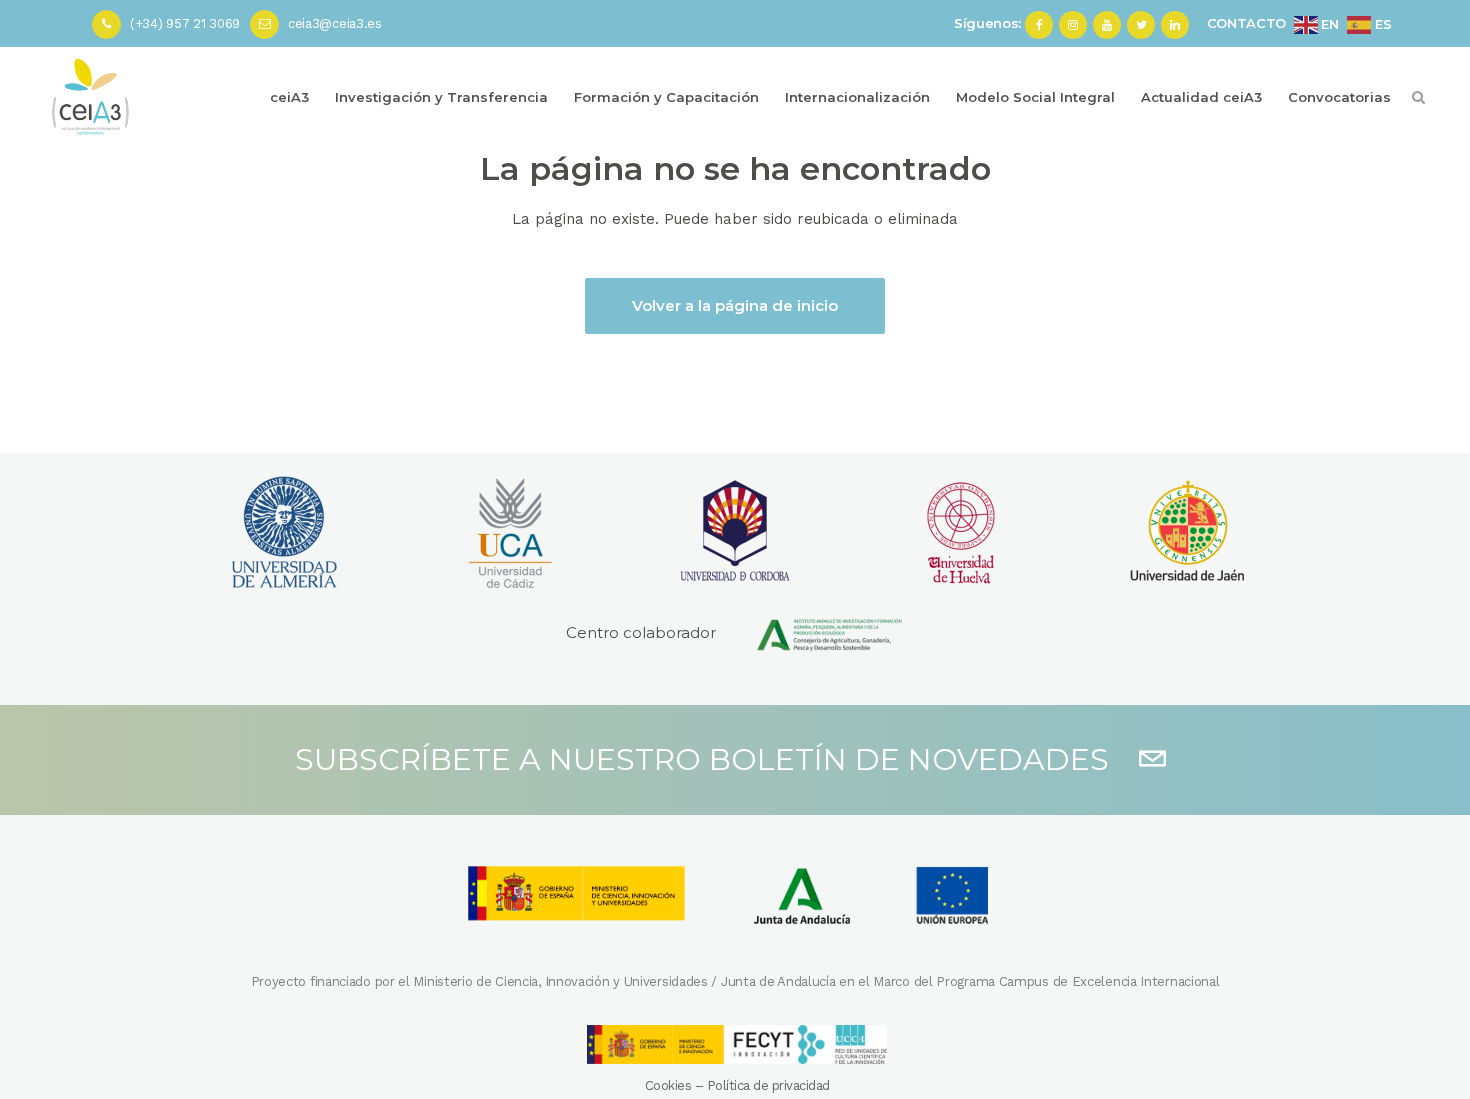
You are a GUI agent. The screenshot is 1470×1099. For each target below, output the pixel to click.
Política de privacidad (768, 1085)
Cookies (668, 1085)
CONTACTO (1247, 23)
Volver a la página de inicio (735, 305)
